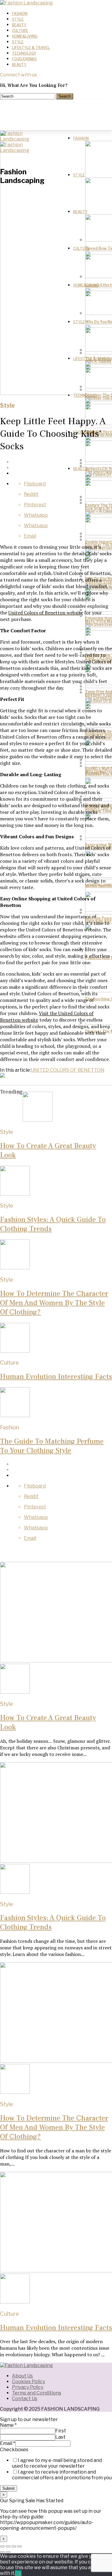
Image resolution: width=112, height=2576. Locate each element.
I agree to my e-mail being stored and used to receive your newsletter (57, 2463)
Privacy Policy (28, 2387)
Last (60, 2437)
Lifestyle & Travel (31, 48)
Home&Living (25, 36)
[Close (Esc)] (2, 2546)
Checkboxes (14, 2450)
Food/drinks (24, 59)
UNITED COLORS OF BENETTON (68, 1070)
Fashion (20, 14)
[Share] (8, 2546)
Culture (20, 31)
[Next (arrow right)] (8, 2552)
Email (8, 2443)
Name (8, 2425)
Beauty (19, 25)
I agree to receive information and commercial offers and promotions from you (62, 2475)
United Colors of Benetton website (46, 613)
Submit (9, 2488)
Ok (18, 2573)
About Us (22, 2376)
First (61, 2431)
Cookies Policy (29, 2382)
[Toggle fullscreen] (14, 2546)
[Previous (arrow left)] (2, 2552)
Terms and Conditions (37, 2393)
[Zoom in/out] (19, 2546)
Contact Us (25, 2399)
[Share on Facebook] (62, 462)
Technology (24, 53)
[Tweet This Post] (62, 468)
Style (18, 19)
